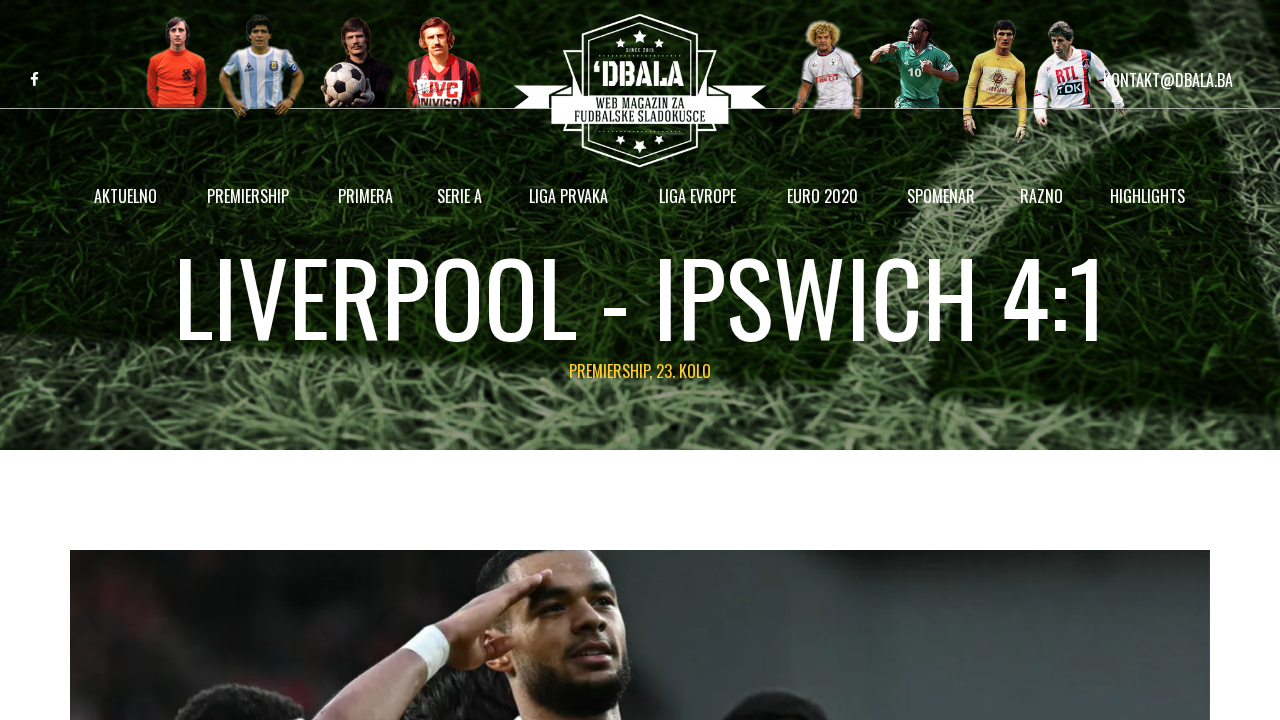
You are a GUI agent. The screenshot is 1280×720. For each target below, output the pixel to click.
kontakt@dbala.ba (1168, 80)
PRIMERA (365, 196)
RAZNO (1041, 196)
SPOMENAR (941, 196)
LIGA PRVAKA (568, 196)
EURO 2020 (822, 196)
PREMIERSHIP (248, 196)
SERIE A (459, 196)
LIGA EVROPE (697, 196)
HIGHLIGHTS (1147, 196)
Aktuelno (125, 196)
